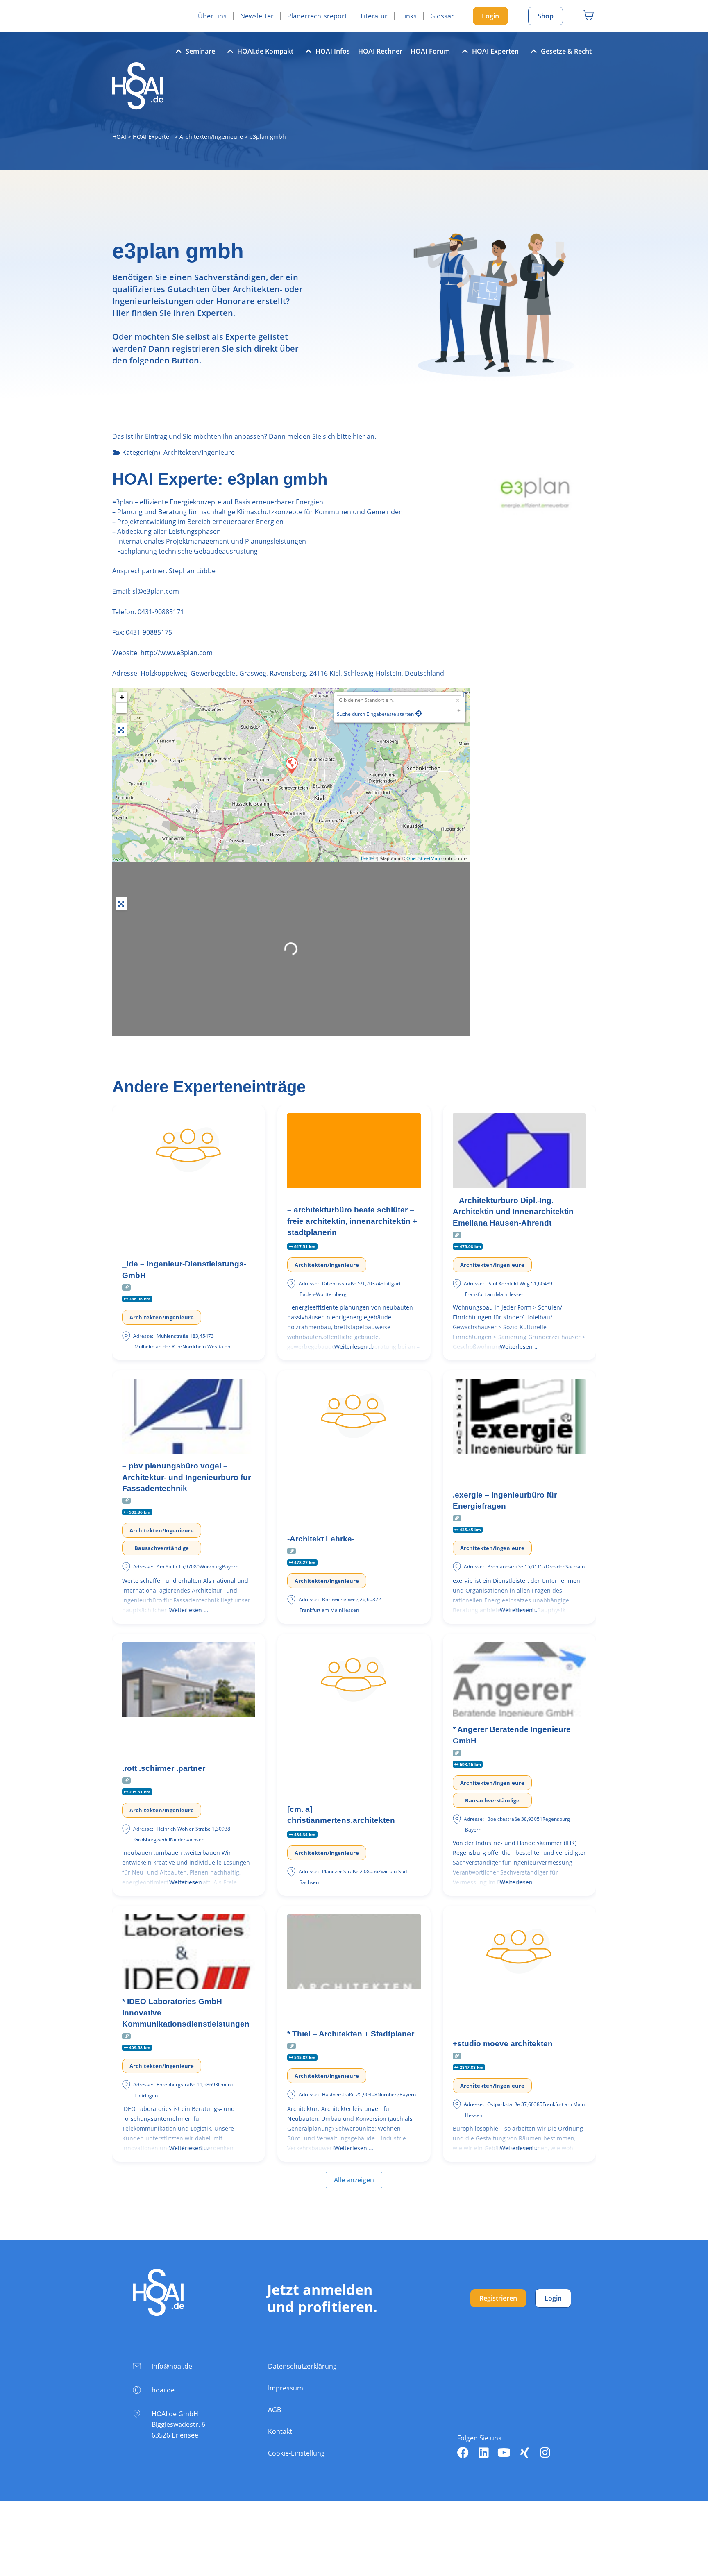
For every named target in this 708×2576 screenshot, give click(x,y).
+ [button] (122, 697)
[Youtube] (504, 2453)
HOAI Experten (495, 51)
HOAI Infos (333, 51)
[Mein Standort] (419, 713)
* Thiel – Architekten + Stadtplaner (351, 2034)
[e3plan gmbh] (291, 765)
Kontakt (280, 2431)
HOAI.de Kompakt (265, 51)
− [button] (122, 708)
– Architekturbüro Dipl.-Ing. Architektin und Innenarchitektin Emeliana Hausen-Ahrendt (513, 1212)
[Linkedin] (483, 2453)
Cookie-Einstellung (296, 2453)
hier (359, 436)
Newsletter (257, 16)
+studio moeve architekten (503, 2044)
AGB (275, 2410)
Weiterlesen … (354, 1347)
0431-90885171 (161, 612)
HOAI (119, 137)
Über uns (212, 16)
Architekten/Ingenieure (211, 137)
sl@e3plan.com (155, 591)
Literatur (374, 16)
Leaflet (368, 858)
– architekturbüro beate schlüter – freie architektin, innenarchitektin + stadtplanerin (352, 1221)
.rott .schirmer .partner (164, 1768)
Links (409, 16)
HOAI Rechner (380, 51)
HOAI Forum (430, 51)
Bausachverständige (162, 1548)
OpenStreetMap (423, 858)
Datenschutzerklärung (302, 2366)
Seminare (200, 51)
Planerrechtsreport (317, 16)
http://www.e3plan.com (177, 653)
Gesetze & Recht (566, 51)
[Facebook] (463, 2453)
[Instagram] (545, 2453)
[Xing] (524, 2453)
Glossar (442, 16)
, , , (292, 673)
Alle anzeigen (354, 2180)
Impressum (286, 2388)
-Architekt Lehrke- (321, 1539)
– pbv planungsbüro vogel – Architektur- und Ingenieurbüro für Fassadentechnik (186, 1477)
